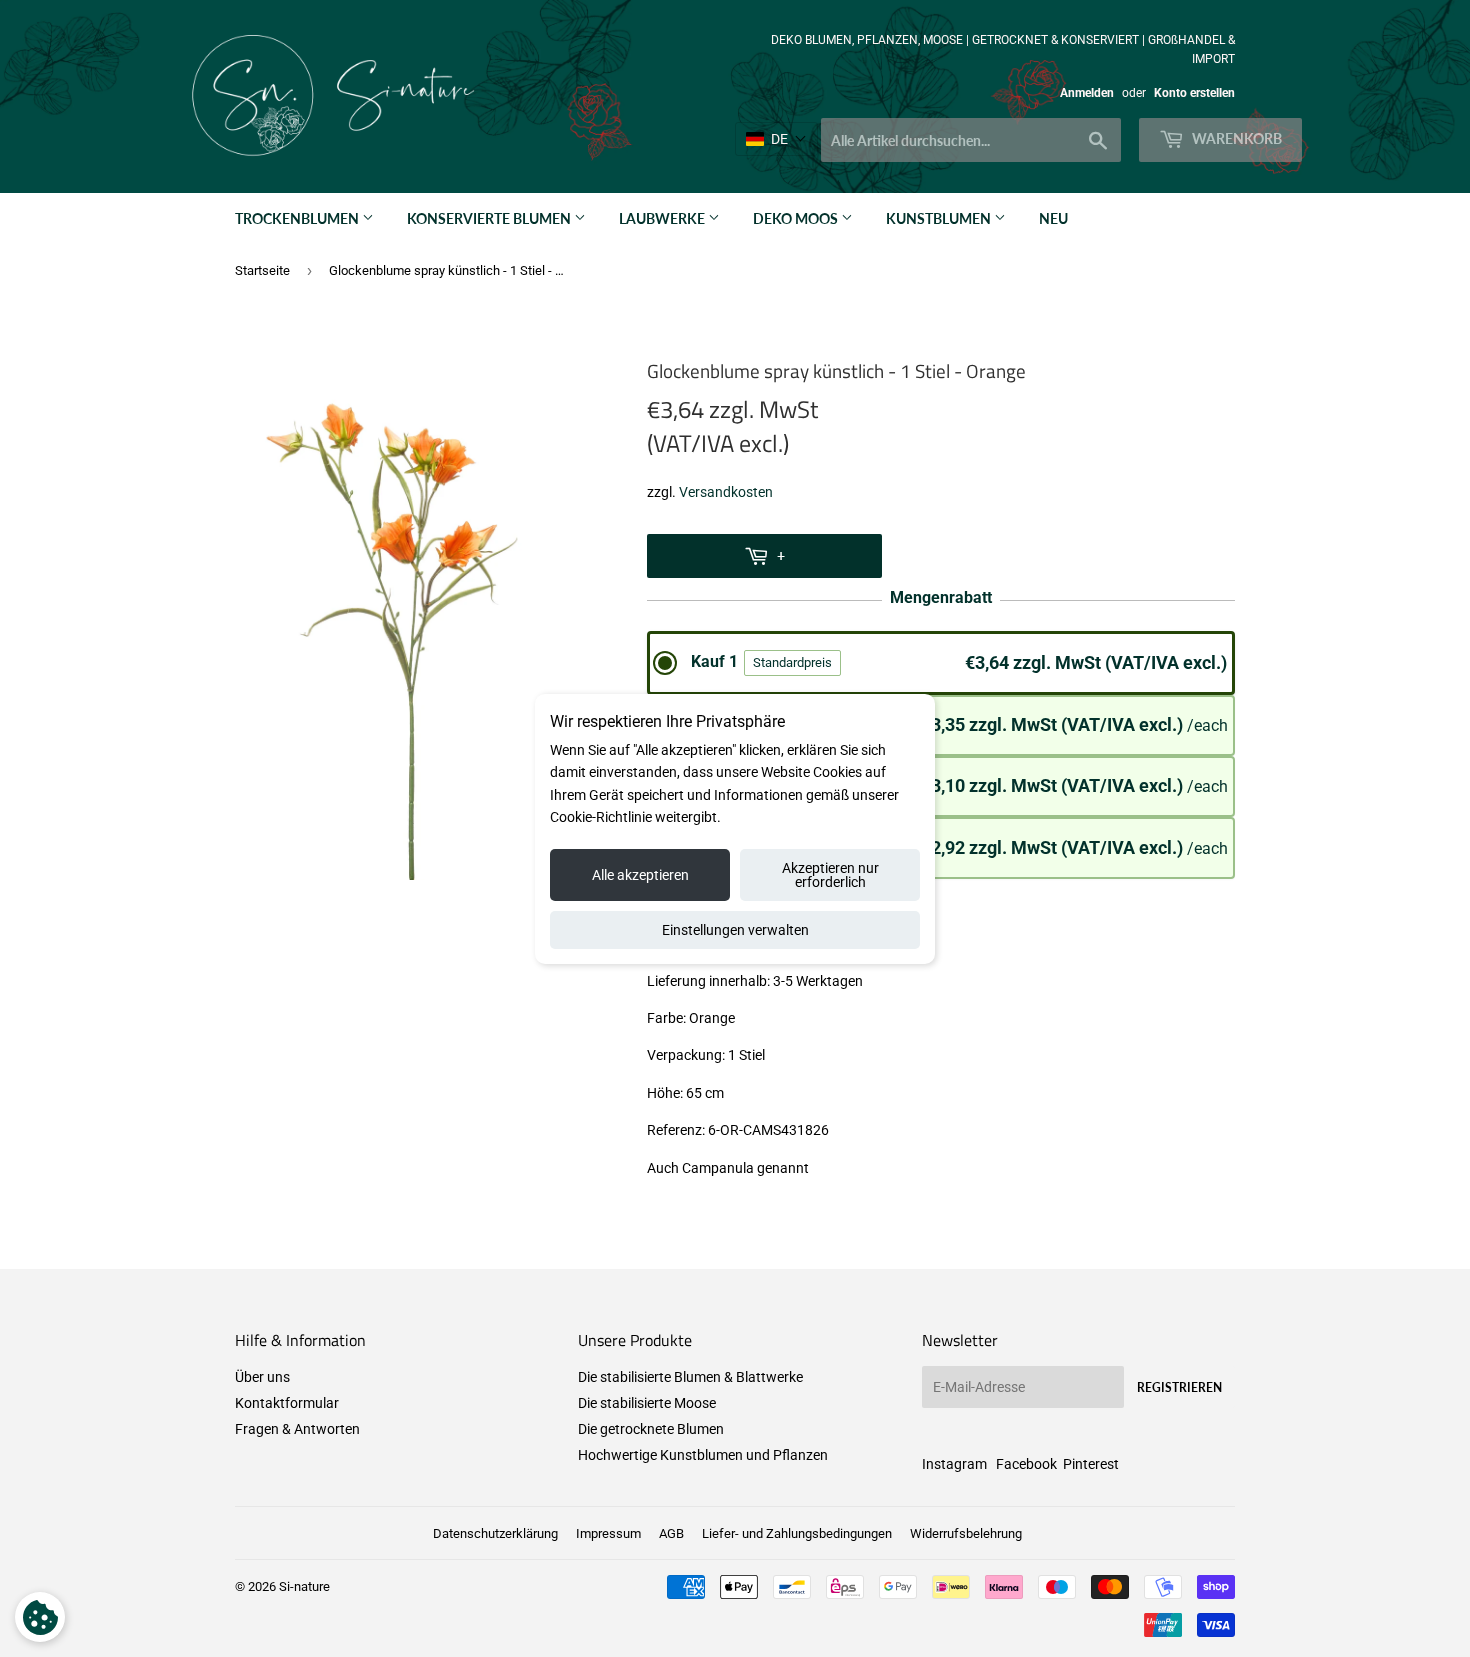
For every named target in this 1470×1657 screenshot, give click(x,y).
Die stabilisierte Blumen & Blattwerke (690, 1377)
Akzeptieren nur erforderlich (830, 875)
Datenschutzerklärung (495, 1533)
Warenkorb (1235, 138)
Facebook (1026, 1464)
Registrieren (1179, 1387)
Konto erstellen (1194, 93)
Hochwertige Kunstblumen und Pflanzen (703, 1455)
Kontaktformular (287, 1403)
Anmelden (1087, 93)
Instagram (954, 1464)
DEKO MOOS (797, 218)
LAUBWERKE (663, 218)
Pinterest (1091, 1464)
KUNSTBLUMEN (940, 218)
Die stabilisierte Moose (647, 1403)
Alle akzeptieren (640, 875)
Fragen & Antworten (297, 1429)
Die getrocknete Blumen (651, 1429)
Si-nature (304, 1586)
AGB (671, 1533)
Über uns (262, 1377)
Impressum (608, 1533)
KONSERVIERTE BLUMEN (490, 218)
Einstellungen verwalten (735, 930)
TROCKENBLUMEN (298, 218)
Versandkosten (726, 492)
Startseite (262, 270)
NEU (1053, 218)
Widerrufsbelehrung (966, 1533)
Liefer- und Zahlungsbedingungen (797, 1533)
